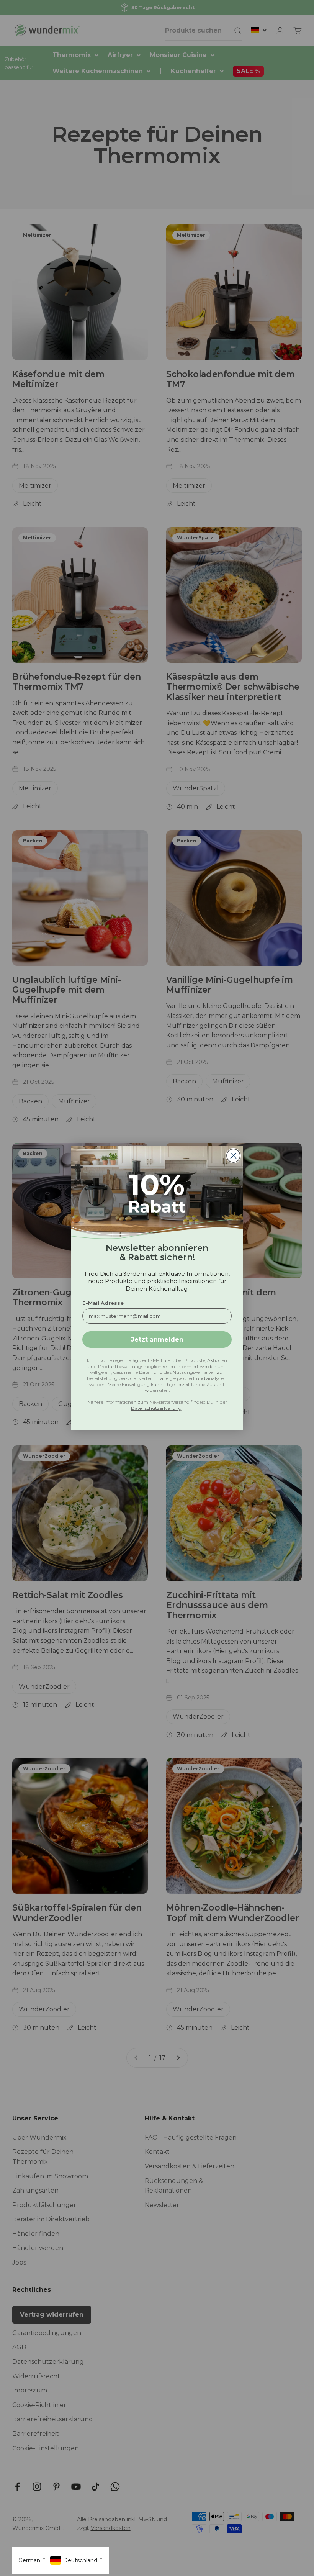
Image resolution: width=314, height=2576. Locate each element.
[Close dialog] (233, 1156)
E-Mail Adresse (103, 1303)
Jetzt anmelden (157, 1340)
